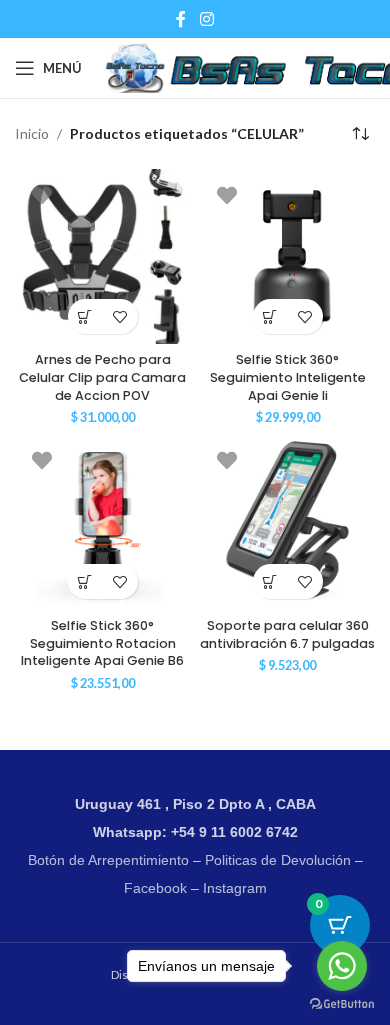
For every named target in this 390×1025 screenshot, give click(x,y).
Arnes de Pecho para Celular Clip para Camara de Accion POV (102, 377)
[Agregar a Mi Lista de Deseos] (120, 316)
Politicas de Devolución (278, 860)
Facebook (155, 888)
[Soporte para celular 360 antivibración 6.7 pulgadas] (287, 521)
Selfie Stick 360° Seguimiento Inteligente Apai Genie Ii (288, 377)
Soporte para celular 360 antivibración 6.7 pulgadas (287, 634)
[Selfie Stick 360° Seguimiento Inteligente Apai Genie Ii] (287, 256)
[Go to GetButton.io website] (342, 1004)
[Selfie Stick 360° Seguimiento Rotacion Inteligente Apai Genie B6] (102, 521)
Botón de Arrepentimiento (108, 860)
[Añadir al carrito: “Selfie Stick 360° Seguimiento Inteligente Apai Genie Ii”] (270, 316)
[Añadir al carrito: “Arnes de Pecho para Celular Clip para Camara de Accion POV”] (85, 316)
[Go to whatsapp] (342, 966)
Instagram (235, 888)
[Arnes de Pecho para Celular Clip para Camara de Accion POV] (102, 256)
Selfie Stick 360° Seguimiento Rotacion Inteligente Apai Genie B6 (102, 643)
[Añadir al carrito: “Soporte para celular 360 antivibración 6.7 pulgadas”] (270, 581)
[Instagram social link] (206, 19)
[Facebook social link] (181, 19)
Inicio (32, 133)
